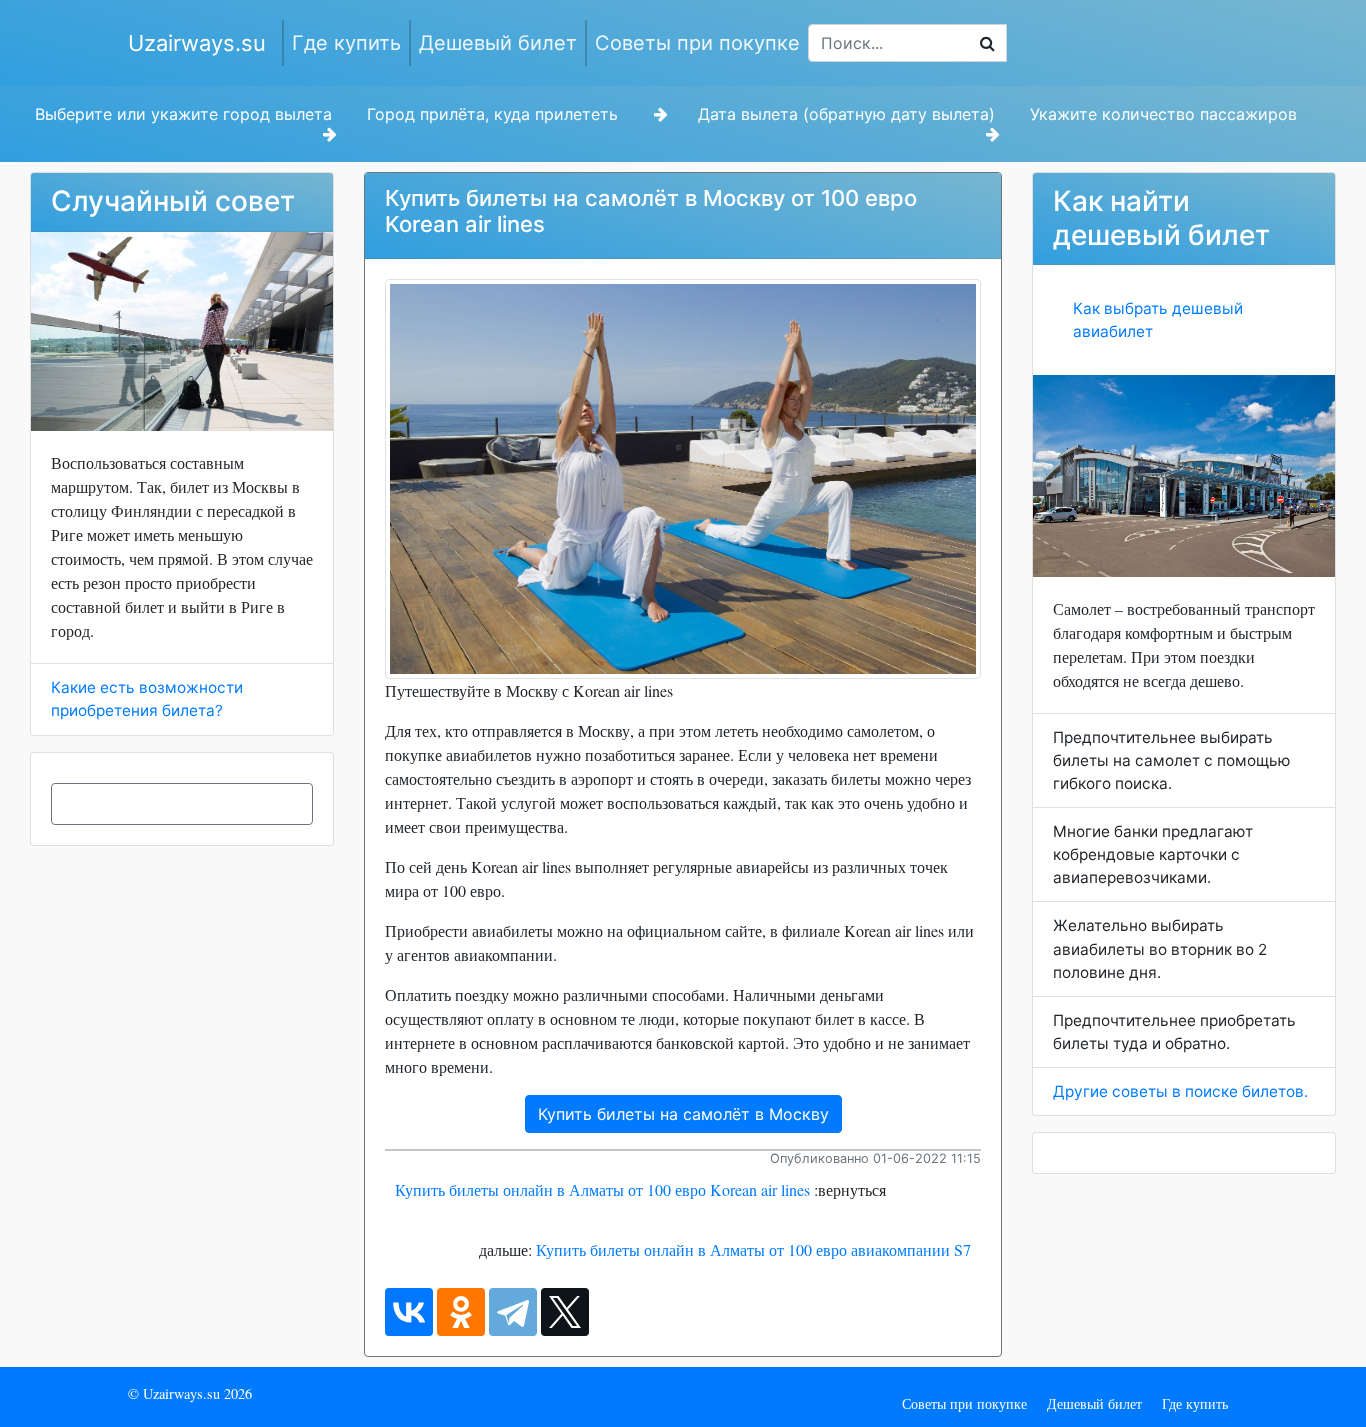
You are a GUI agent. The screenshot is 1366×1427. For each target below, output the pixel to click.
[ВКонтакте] (409, 1312)
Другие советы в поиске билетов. (1180, 1091)
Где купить (346, 43)
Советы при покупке (697, 43)
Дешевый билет (498, 43)
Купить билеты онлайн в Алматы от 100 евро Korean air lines (602, 1189)
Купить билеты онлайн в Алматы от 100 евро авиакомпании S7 (753, 1249)
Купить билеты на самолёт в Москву (683, 1114)
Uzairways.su (197, 43)
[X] (565, 1312)
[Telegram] (513, 1312)
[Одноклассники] (461, 1312)
